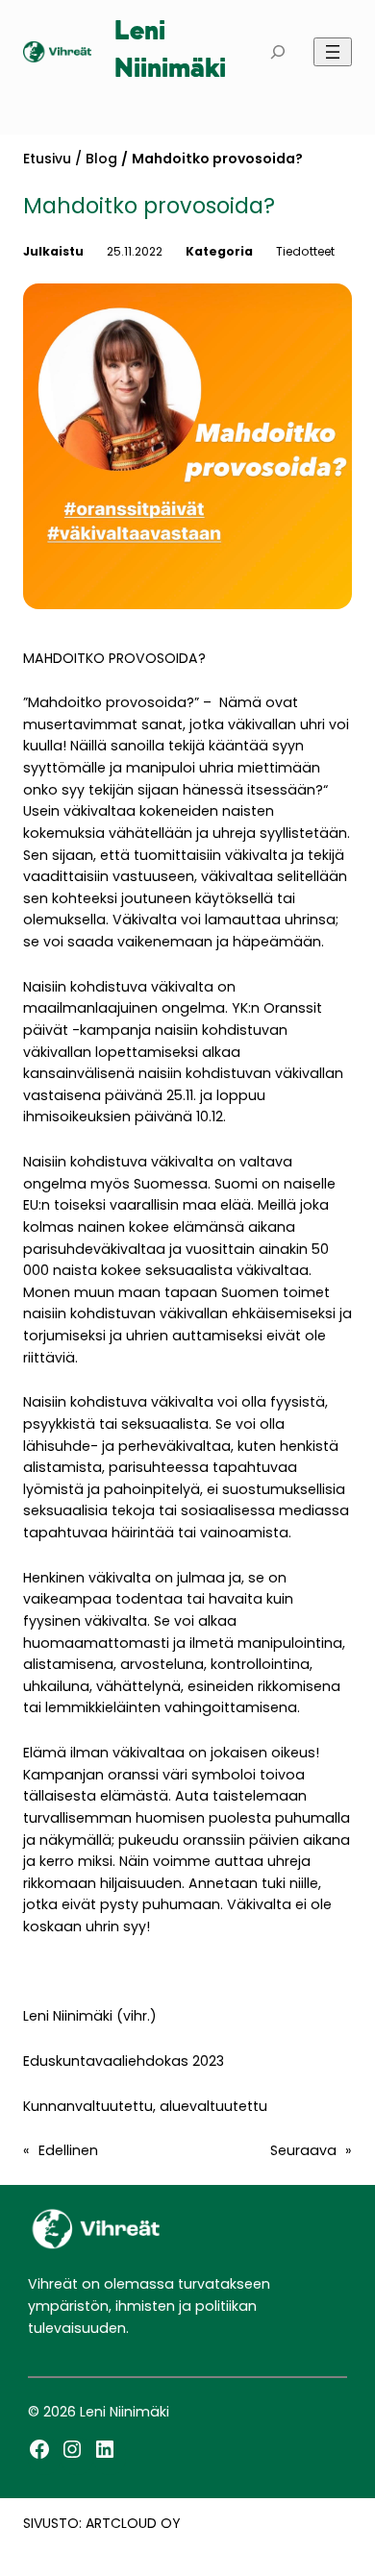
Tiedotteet (305, 251)
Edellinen (68, 2150)
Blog (101, 159)
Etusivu (47, 159)
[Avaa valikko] (333, 52)
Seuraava (303, 2150)
